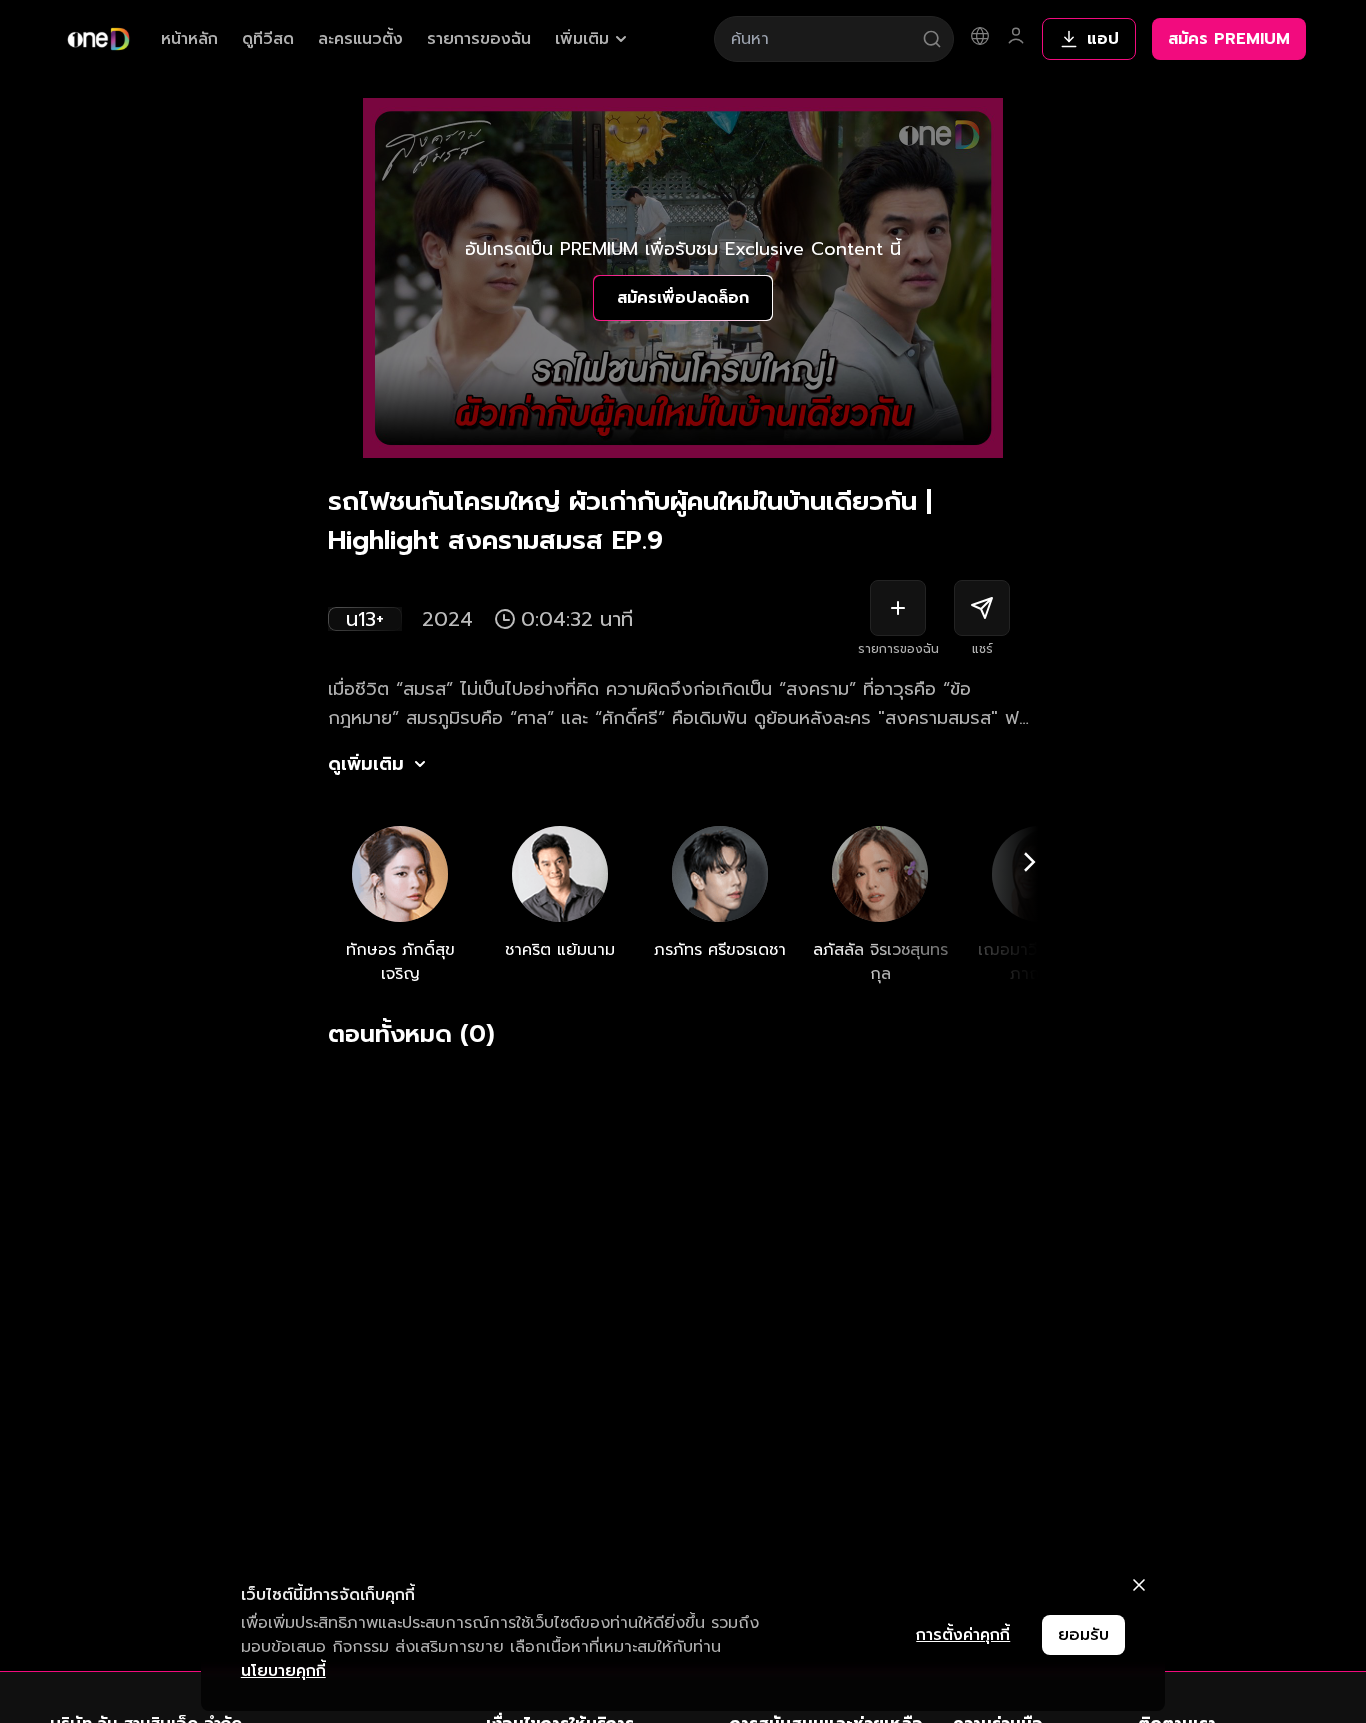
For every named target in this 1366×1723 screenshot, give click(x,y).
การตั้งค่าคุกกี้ (963, 1635)
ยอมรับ (1083, 1635)
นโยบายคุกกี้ (283, 1671)
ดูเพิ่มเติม (366, 764)
